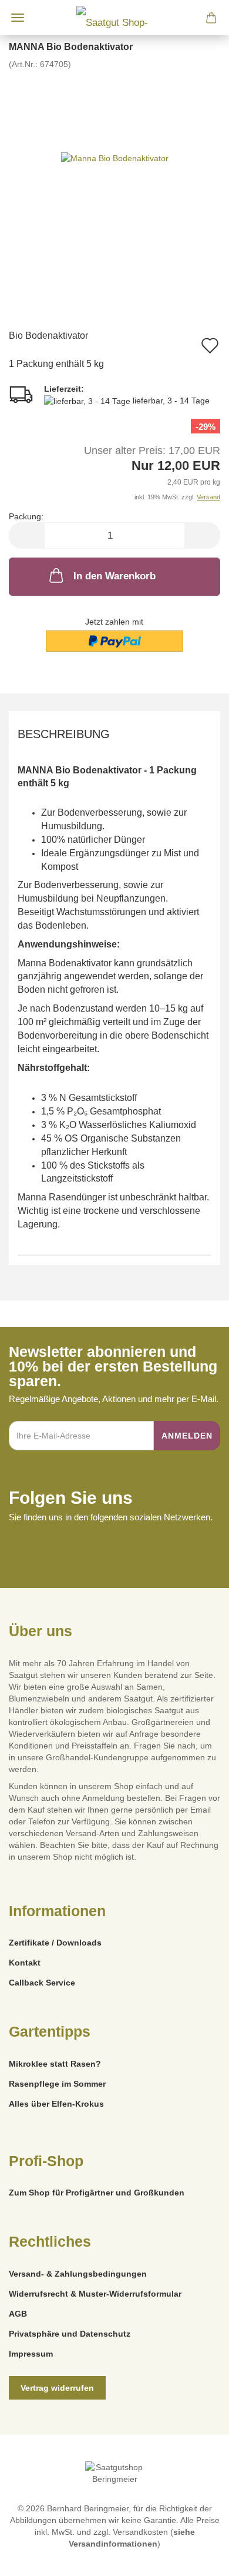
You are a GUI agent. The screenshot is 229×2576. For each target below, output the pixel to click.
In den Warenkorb (114, 576)
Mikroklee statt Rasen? (55, 2064)
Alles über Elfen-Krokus (56, 2104)
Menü (18, 18)
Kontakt (25, 1963)
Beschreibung (64, 734)
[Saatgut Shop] (114, 18)
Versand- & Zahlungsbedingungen (78, 2274)
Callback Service (42, 1983)
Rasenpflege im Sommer (57, 2084)
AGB (18, 2314)
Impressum (31, 2354)
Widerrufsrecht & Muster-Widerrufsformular (95, 2294)
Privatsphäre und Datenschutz (70, 2334)
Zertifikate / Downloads (55, 1943)
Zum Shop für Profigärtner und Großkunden (97, 2193)
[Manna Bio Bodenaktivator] (115, 158)
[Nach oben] (197, 2558)
